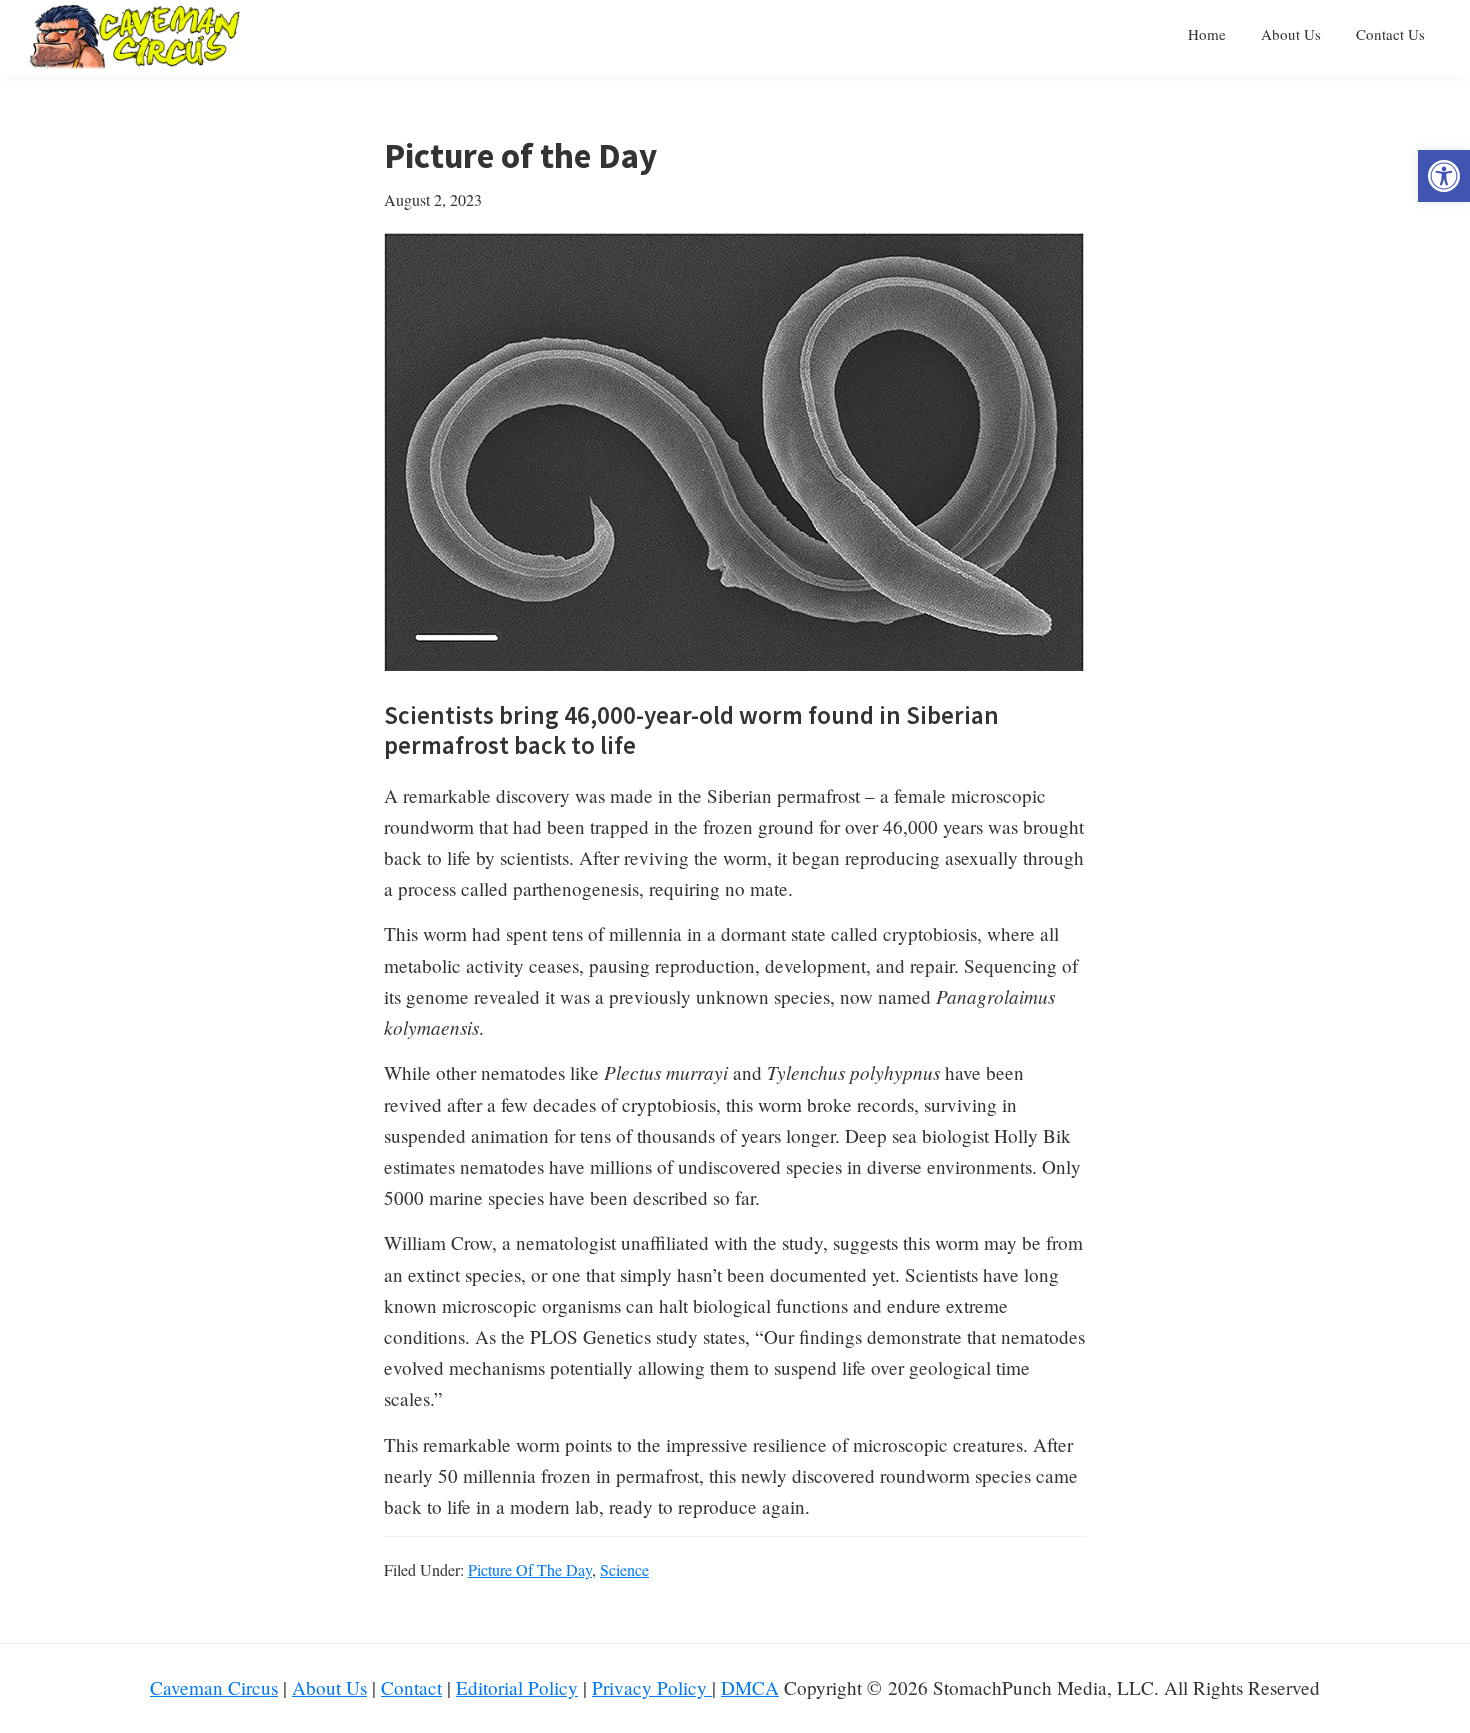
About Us (329, 1687)
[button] (1444, 176)
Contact (411, 1687)
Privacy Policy (652, 1687)
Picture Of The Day (530, 1569)
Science (624, 1569)
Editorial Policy (517, 1687)
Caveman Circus (214, 1687)
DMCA (750, 1687)
